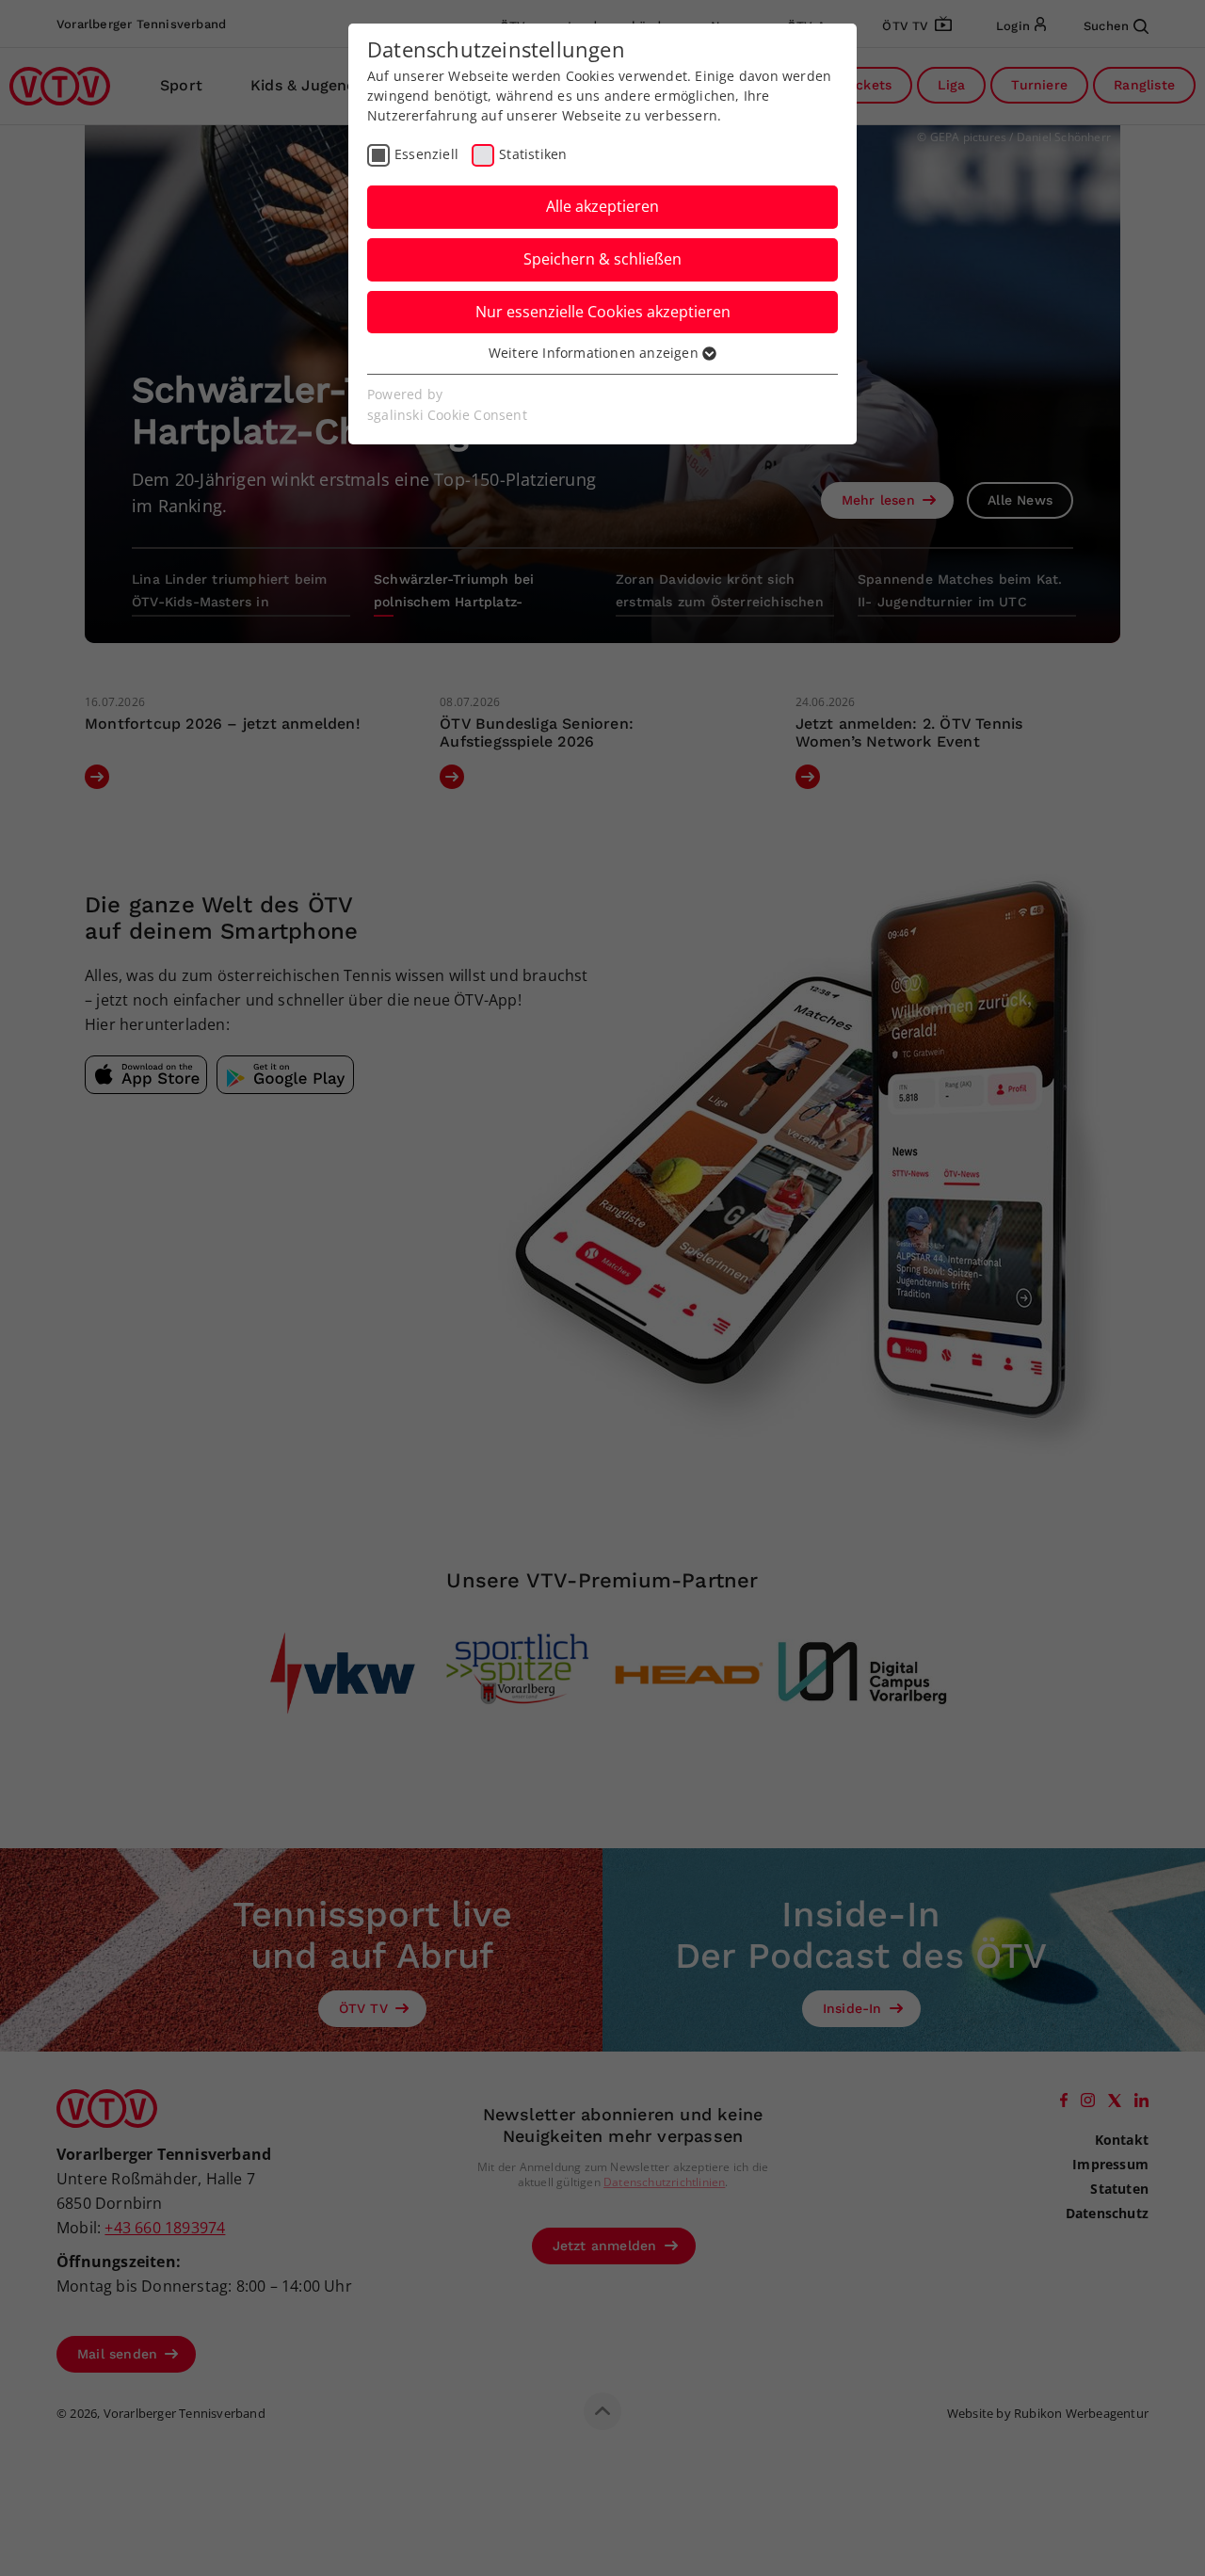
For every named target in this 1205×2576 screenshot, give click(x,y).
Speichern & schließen (602, 259)
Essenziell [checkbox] (426, 154)
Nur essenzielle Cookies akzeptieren (603, 312)
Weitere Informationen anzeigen (595, 353)
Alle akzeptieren (602, 206)
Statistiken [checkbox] (533, 154)
